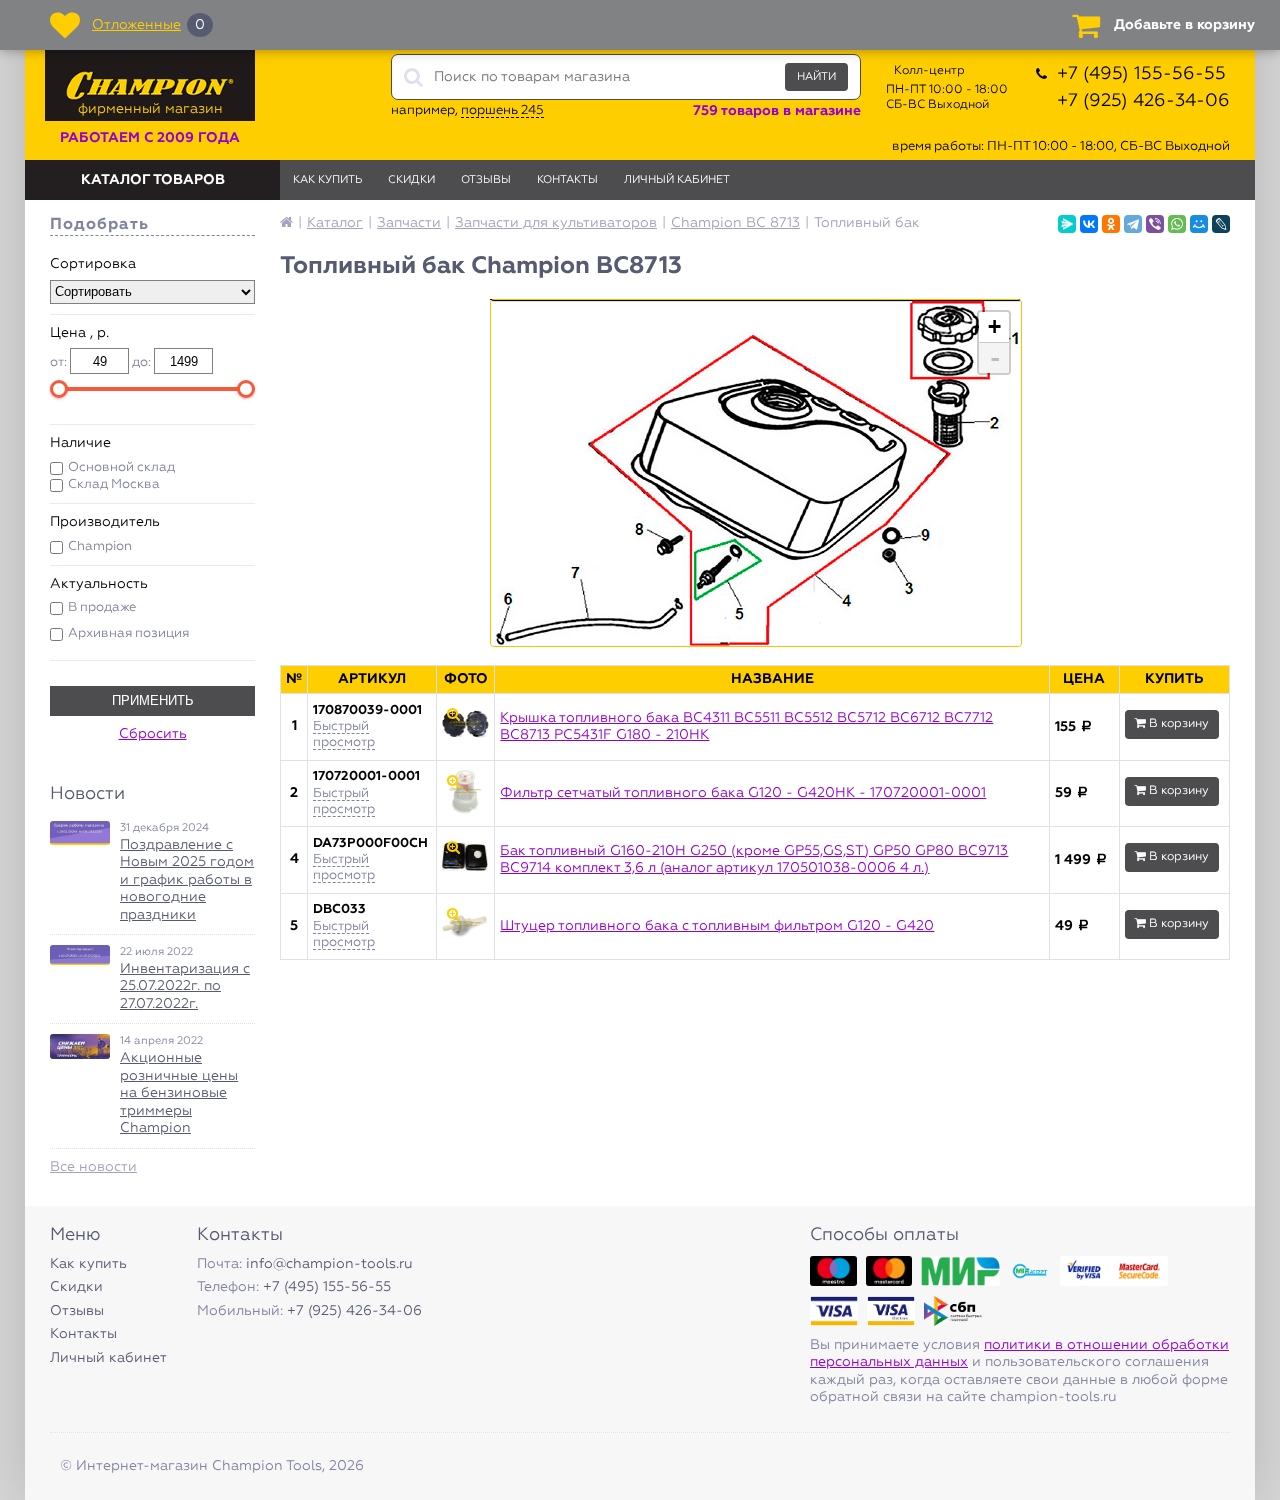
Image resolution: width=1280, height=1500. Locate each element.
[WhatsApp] (1177, 224)
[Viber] (1155, 224)
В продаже (102, 607)
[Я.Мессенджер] (1067, 224)
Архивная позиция (128, 633)
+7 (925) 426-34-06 (1143, 101)
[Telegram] (1133, 224)
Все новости (93, 1167)
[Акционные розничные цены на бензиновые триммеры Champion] (80, 1046)
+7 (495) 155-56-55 (1141, 74)
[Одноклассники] (1111, 224)
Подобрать (99, 225)
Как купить (327, 179)
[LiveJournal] (1221, 224)
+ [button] (994, 326)
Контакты (567, 179)
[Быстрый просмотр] (465, 727)
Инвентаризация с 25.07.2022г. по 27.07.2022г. (185, 986)
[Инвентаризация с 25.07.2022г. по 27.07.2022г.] (80, 955)
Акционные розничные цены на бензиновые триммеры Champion (179, 1093)
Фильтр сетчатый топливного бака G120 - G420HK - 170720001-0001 (743, 793)
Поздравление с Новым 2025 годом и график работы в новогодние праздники (187, 880)
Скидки (411, 179)
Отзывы (486, 179)
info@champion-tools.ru (329, 1264)
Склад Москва (114, 484)
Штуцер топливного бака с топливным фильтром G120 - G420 (717, 926)
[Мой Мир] (1199, 224)
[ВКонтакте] (1089, 224)
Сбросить (153, 734)
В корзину (1177, 724)
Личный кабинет (677, 179)
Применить (153, 700)
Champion (100, 546)
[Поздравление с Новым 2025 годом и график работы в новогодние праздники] (80, 833)
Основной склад (121, 467)
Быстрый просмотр (344, 734)
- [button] (995, 358)
